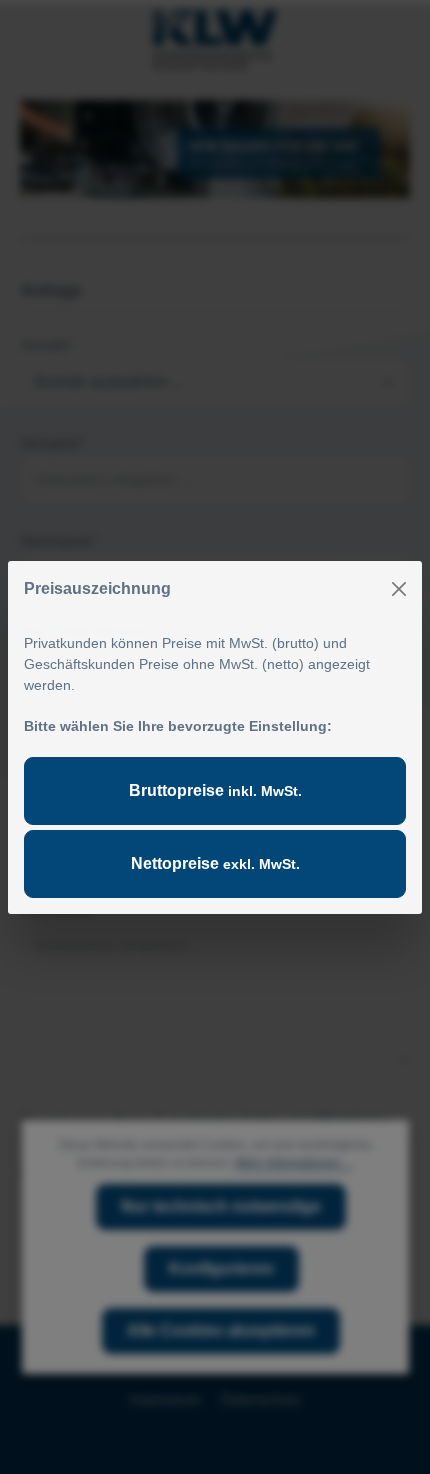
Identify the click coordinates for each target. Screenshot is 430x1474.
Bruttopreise (215, 790)
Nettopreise (215, 863)
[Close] (399, 589)
